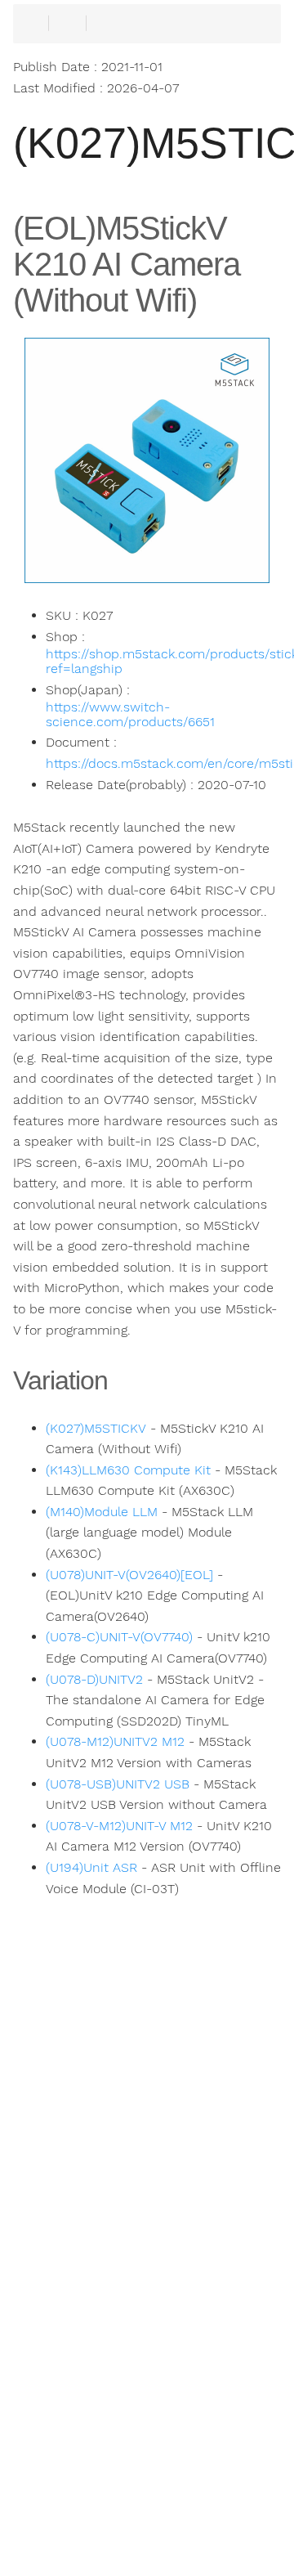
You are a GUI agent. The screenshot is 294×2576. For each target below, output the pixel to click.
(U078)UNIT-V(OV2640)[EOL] (129, 1575)
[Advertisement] (147, 2278)
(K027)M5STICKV (96, 1429)
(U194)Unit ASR (91, 1868)
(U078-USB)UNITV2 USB (118, 1784)
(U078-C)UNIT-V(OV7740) (119, 1637)
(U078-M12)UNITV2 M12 (115, 1742)
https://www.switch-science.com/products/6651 (130, 715)
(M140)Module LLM (102, 1512)
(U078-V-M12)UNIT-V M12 (119, 1826)
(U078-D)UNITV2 (94, 1680)
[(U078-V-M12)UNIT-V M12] (220, 2535)
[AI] (73, 2535)
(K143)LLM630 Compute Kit (128, 1470)
